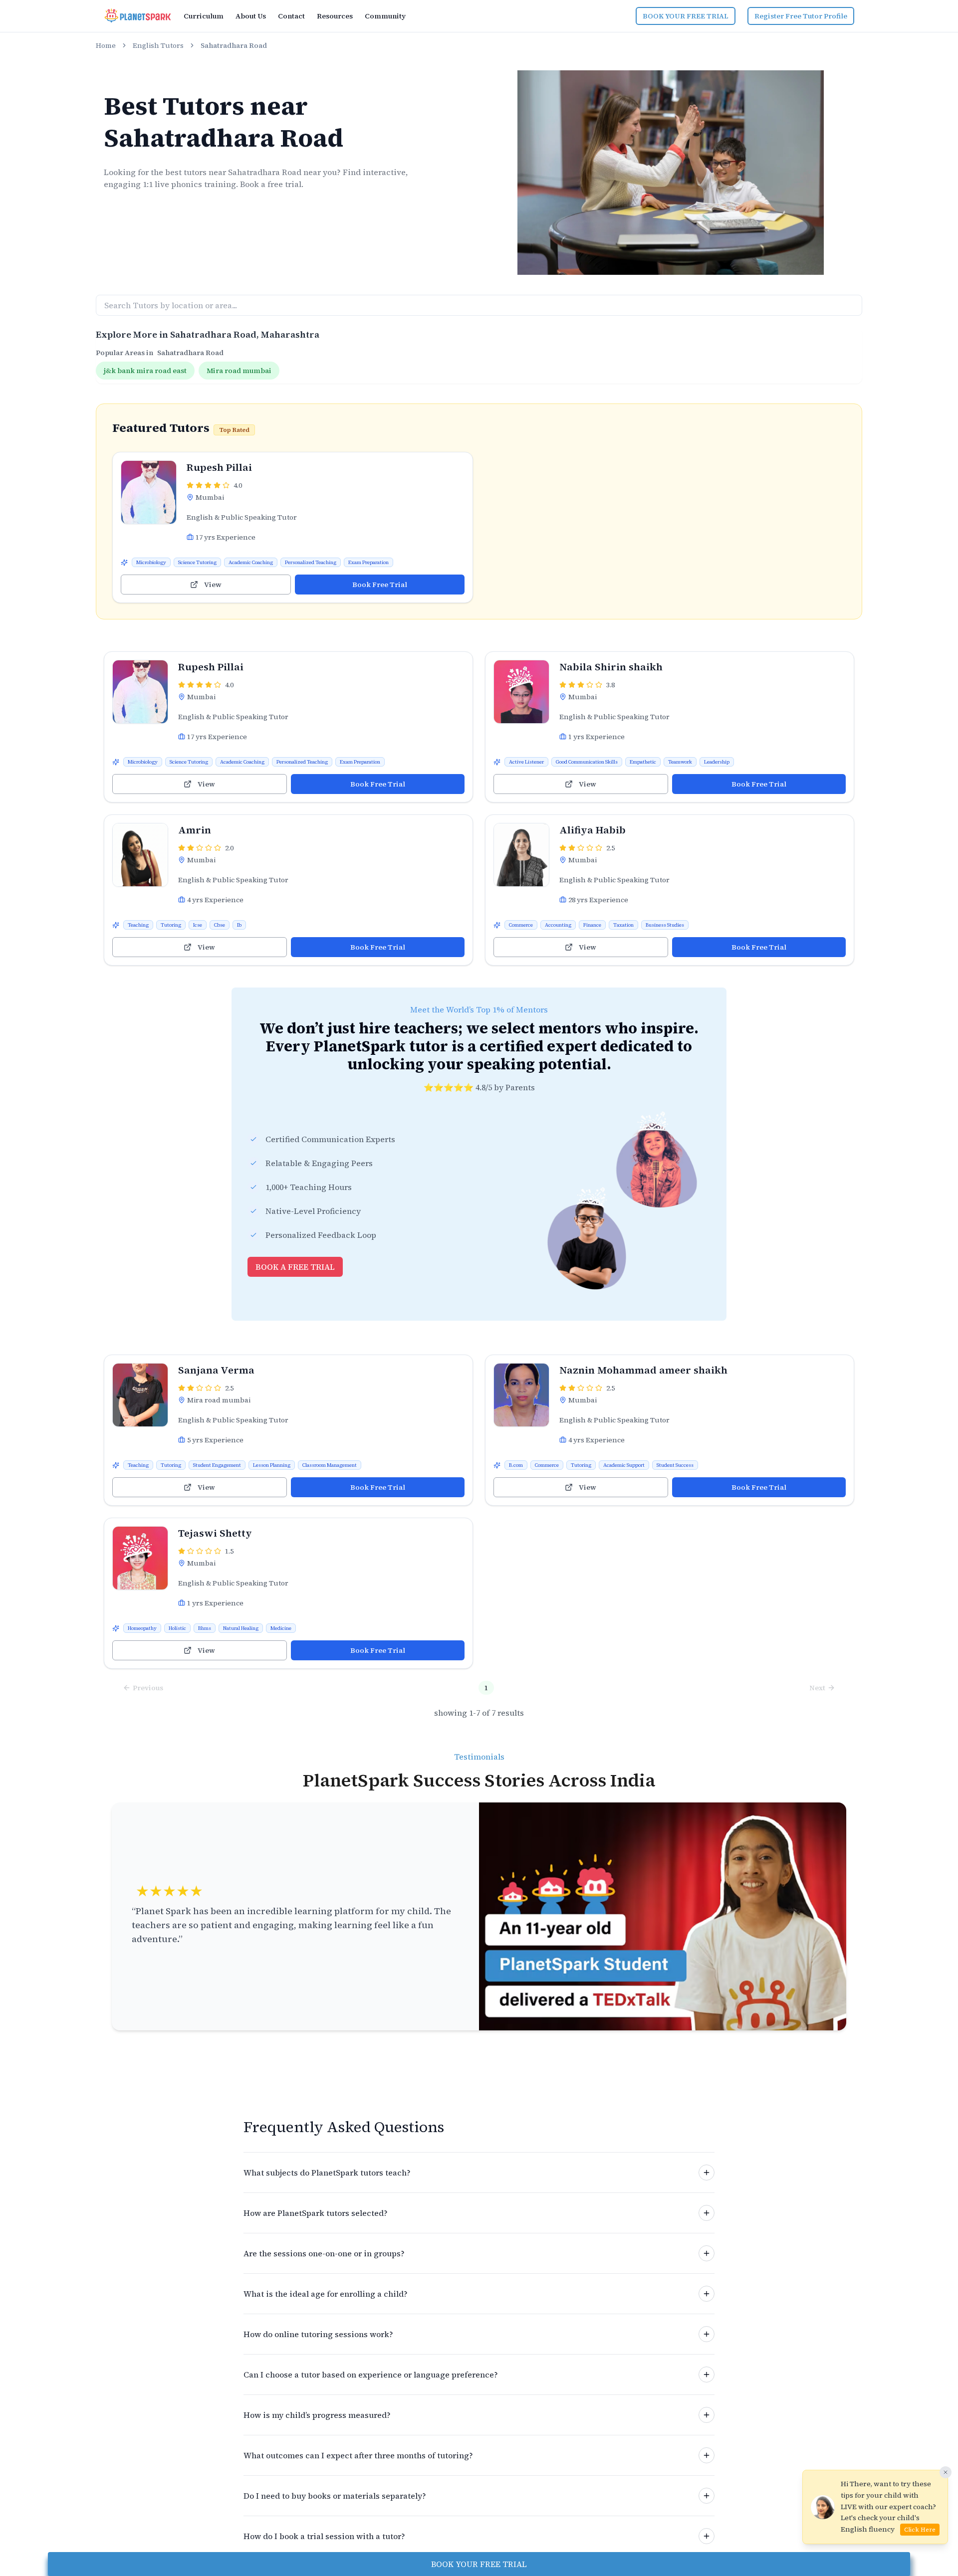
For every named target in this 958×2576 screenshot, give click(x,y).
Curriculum (204, 16)
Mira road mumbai (239, 371)
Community (385, 16)
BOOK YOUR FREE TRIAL (686, 16)
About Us (251, 16)
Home (106, 45)
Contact (291, 16)
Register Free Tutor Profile (801, 16)
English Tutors (158, 45)
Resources (335, 16)
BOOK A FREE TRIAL (295, 1267)
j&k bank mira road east (145, 371)
